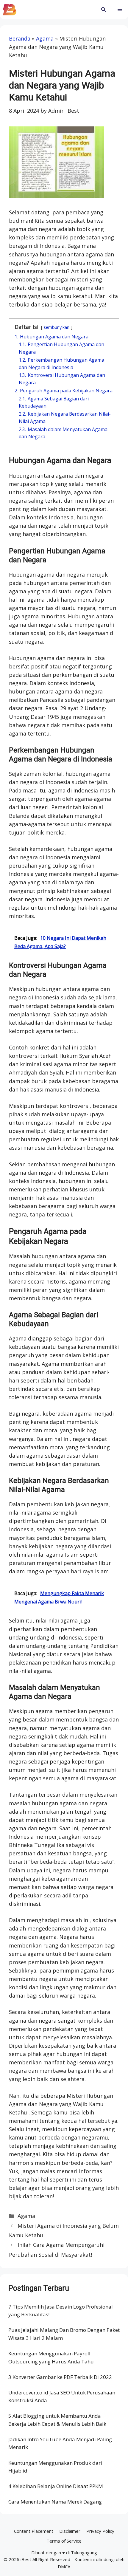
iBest (26, 2559)
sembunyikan (57, 327)
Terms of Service (64, 2541)
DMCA (64, 2566)
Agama (45, 38)
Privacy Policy (100, 2531)
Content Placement (34, 2531)
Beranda (20, 38)
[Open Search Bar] (103, 10)
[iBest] (10, 10)
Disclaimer (70, 2531)
